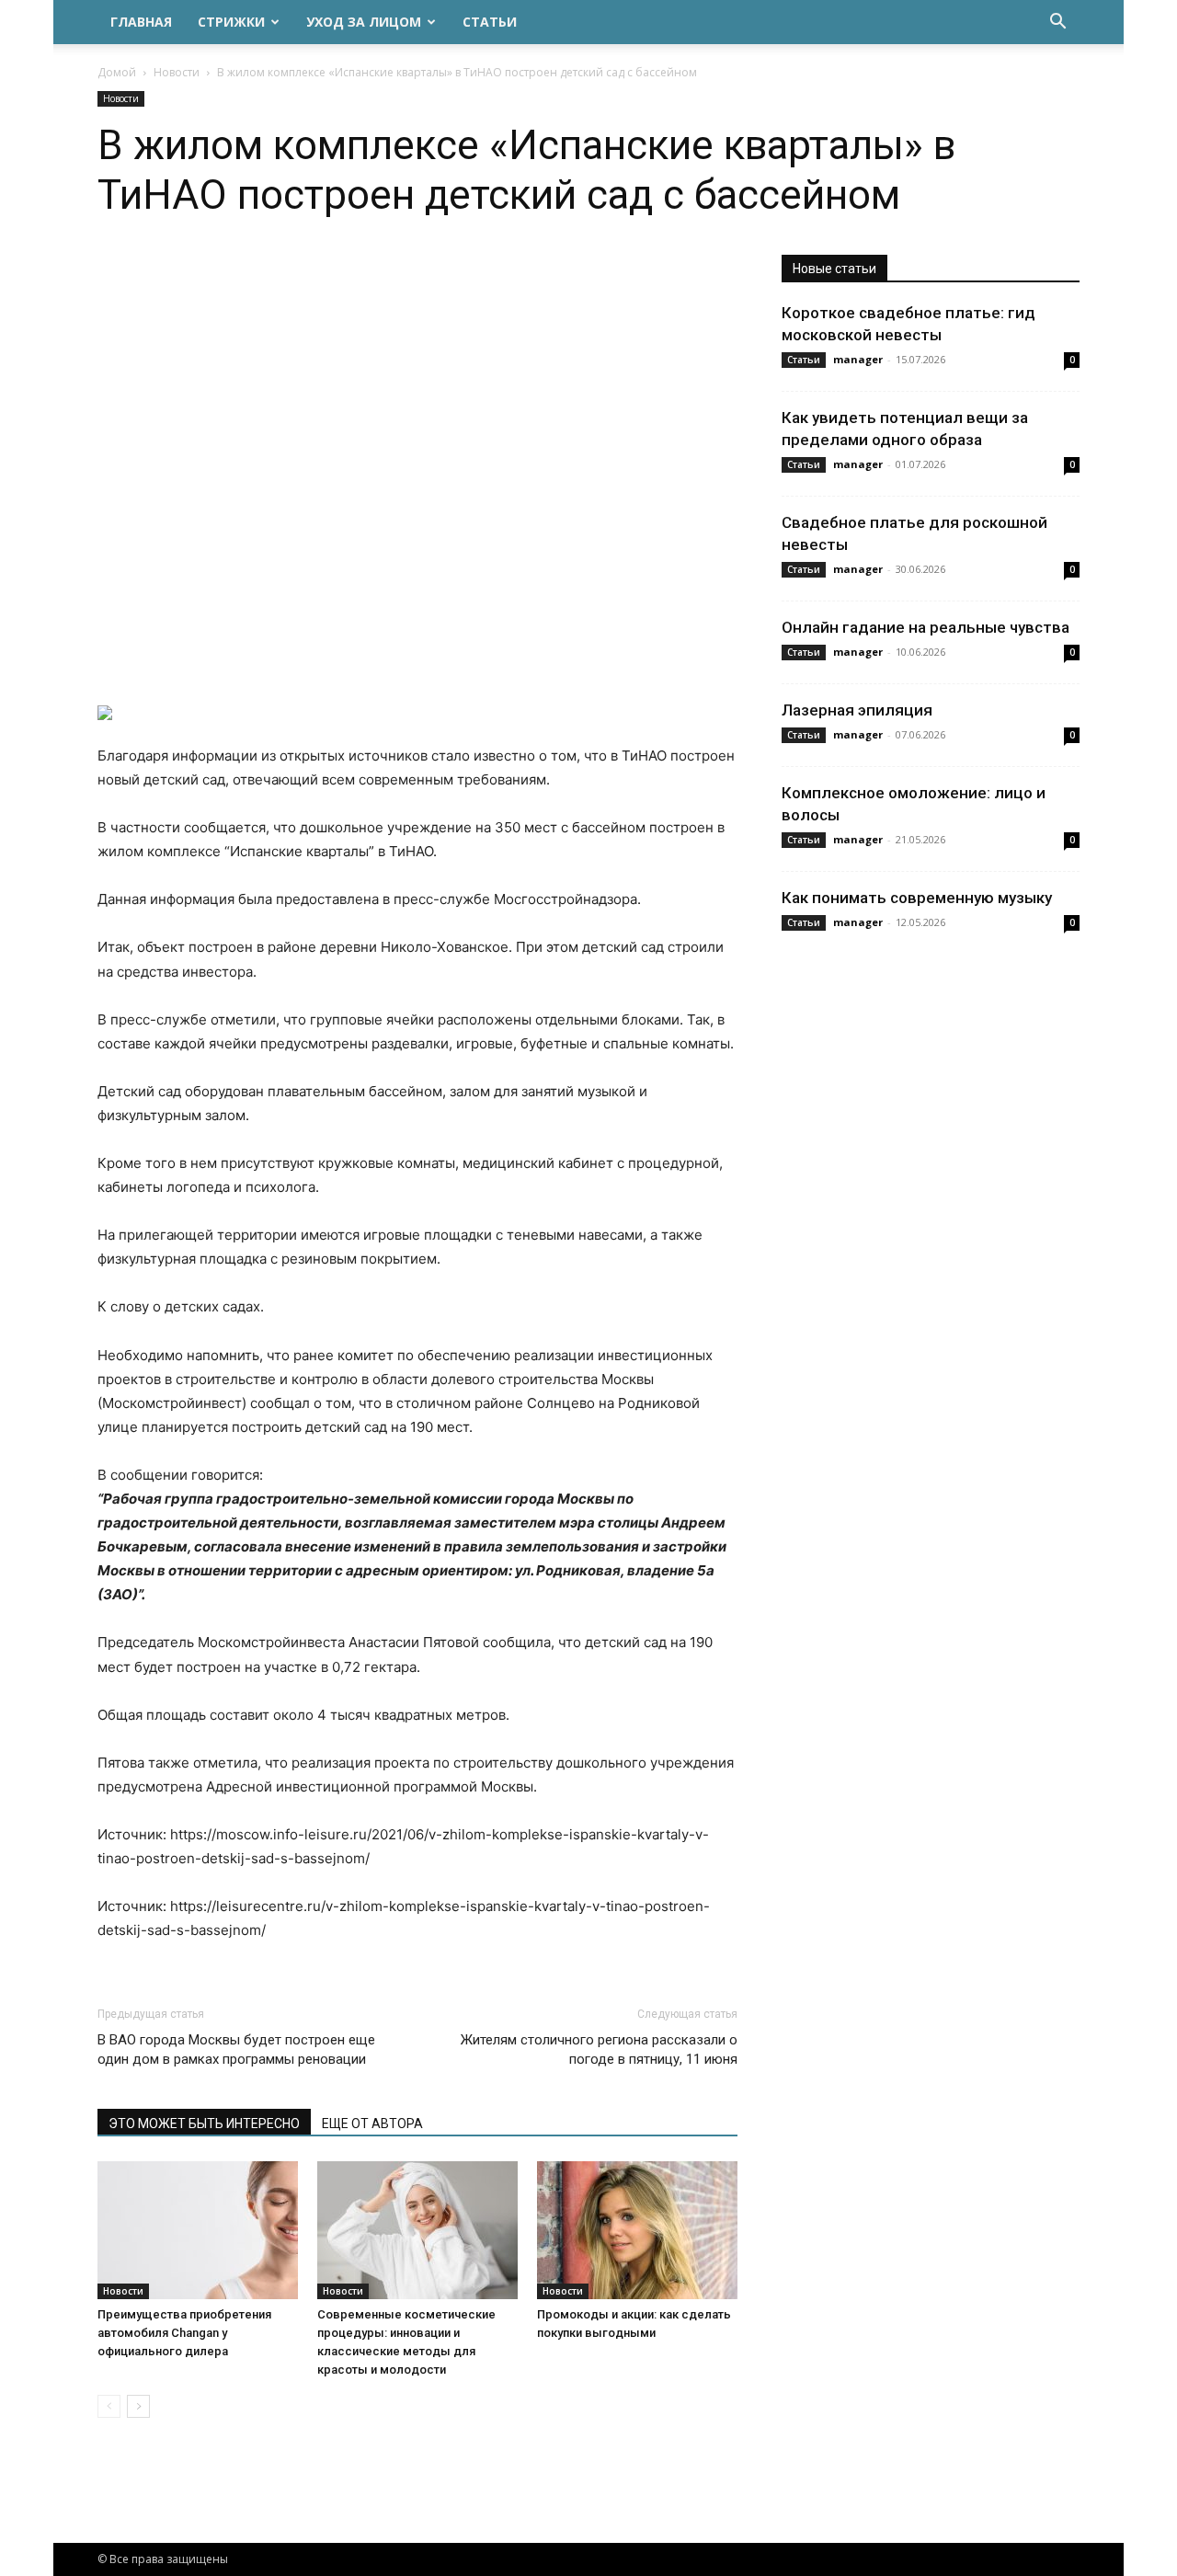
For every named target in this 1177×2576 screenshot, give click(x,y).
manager (858, 359)
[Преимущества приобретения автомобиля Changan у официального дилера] (198, 2230)
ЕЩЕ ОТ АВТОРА (372, 2124)
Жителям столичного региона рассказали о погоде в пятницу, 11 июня (599, 2049)
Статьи (490, 22)
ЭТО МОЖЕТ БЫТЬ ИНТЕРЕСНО (204, 2124)
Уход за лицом (364, 22)
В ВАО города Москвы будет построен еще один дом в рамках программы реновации (236, 2049)
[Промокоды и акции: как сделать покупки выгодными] (637, 2230)
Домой (117, 72)
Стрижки (231, 22)
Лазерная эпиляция (857, 710)
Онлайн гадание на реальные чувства (926, 627)
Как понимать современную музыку (917, 898)
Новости (177, 72)
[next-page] (138, 2406)
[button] (1057, 23)
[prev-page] (109, 2406)
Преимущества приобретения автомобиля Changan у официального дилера (184, 2333)
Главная (141, 22)
